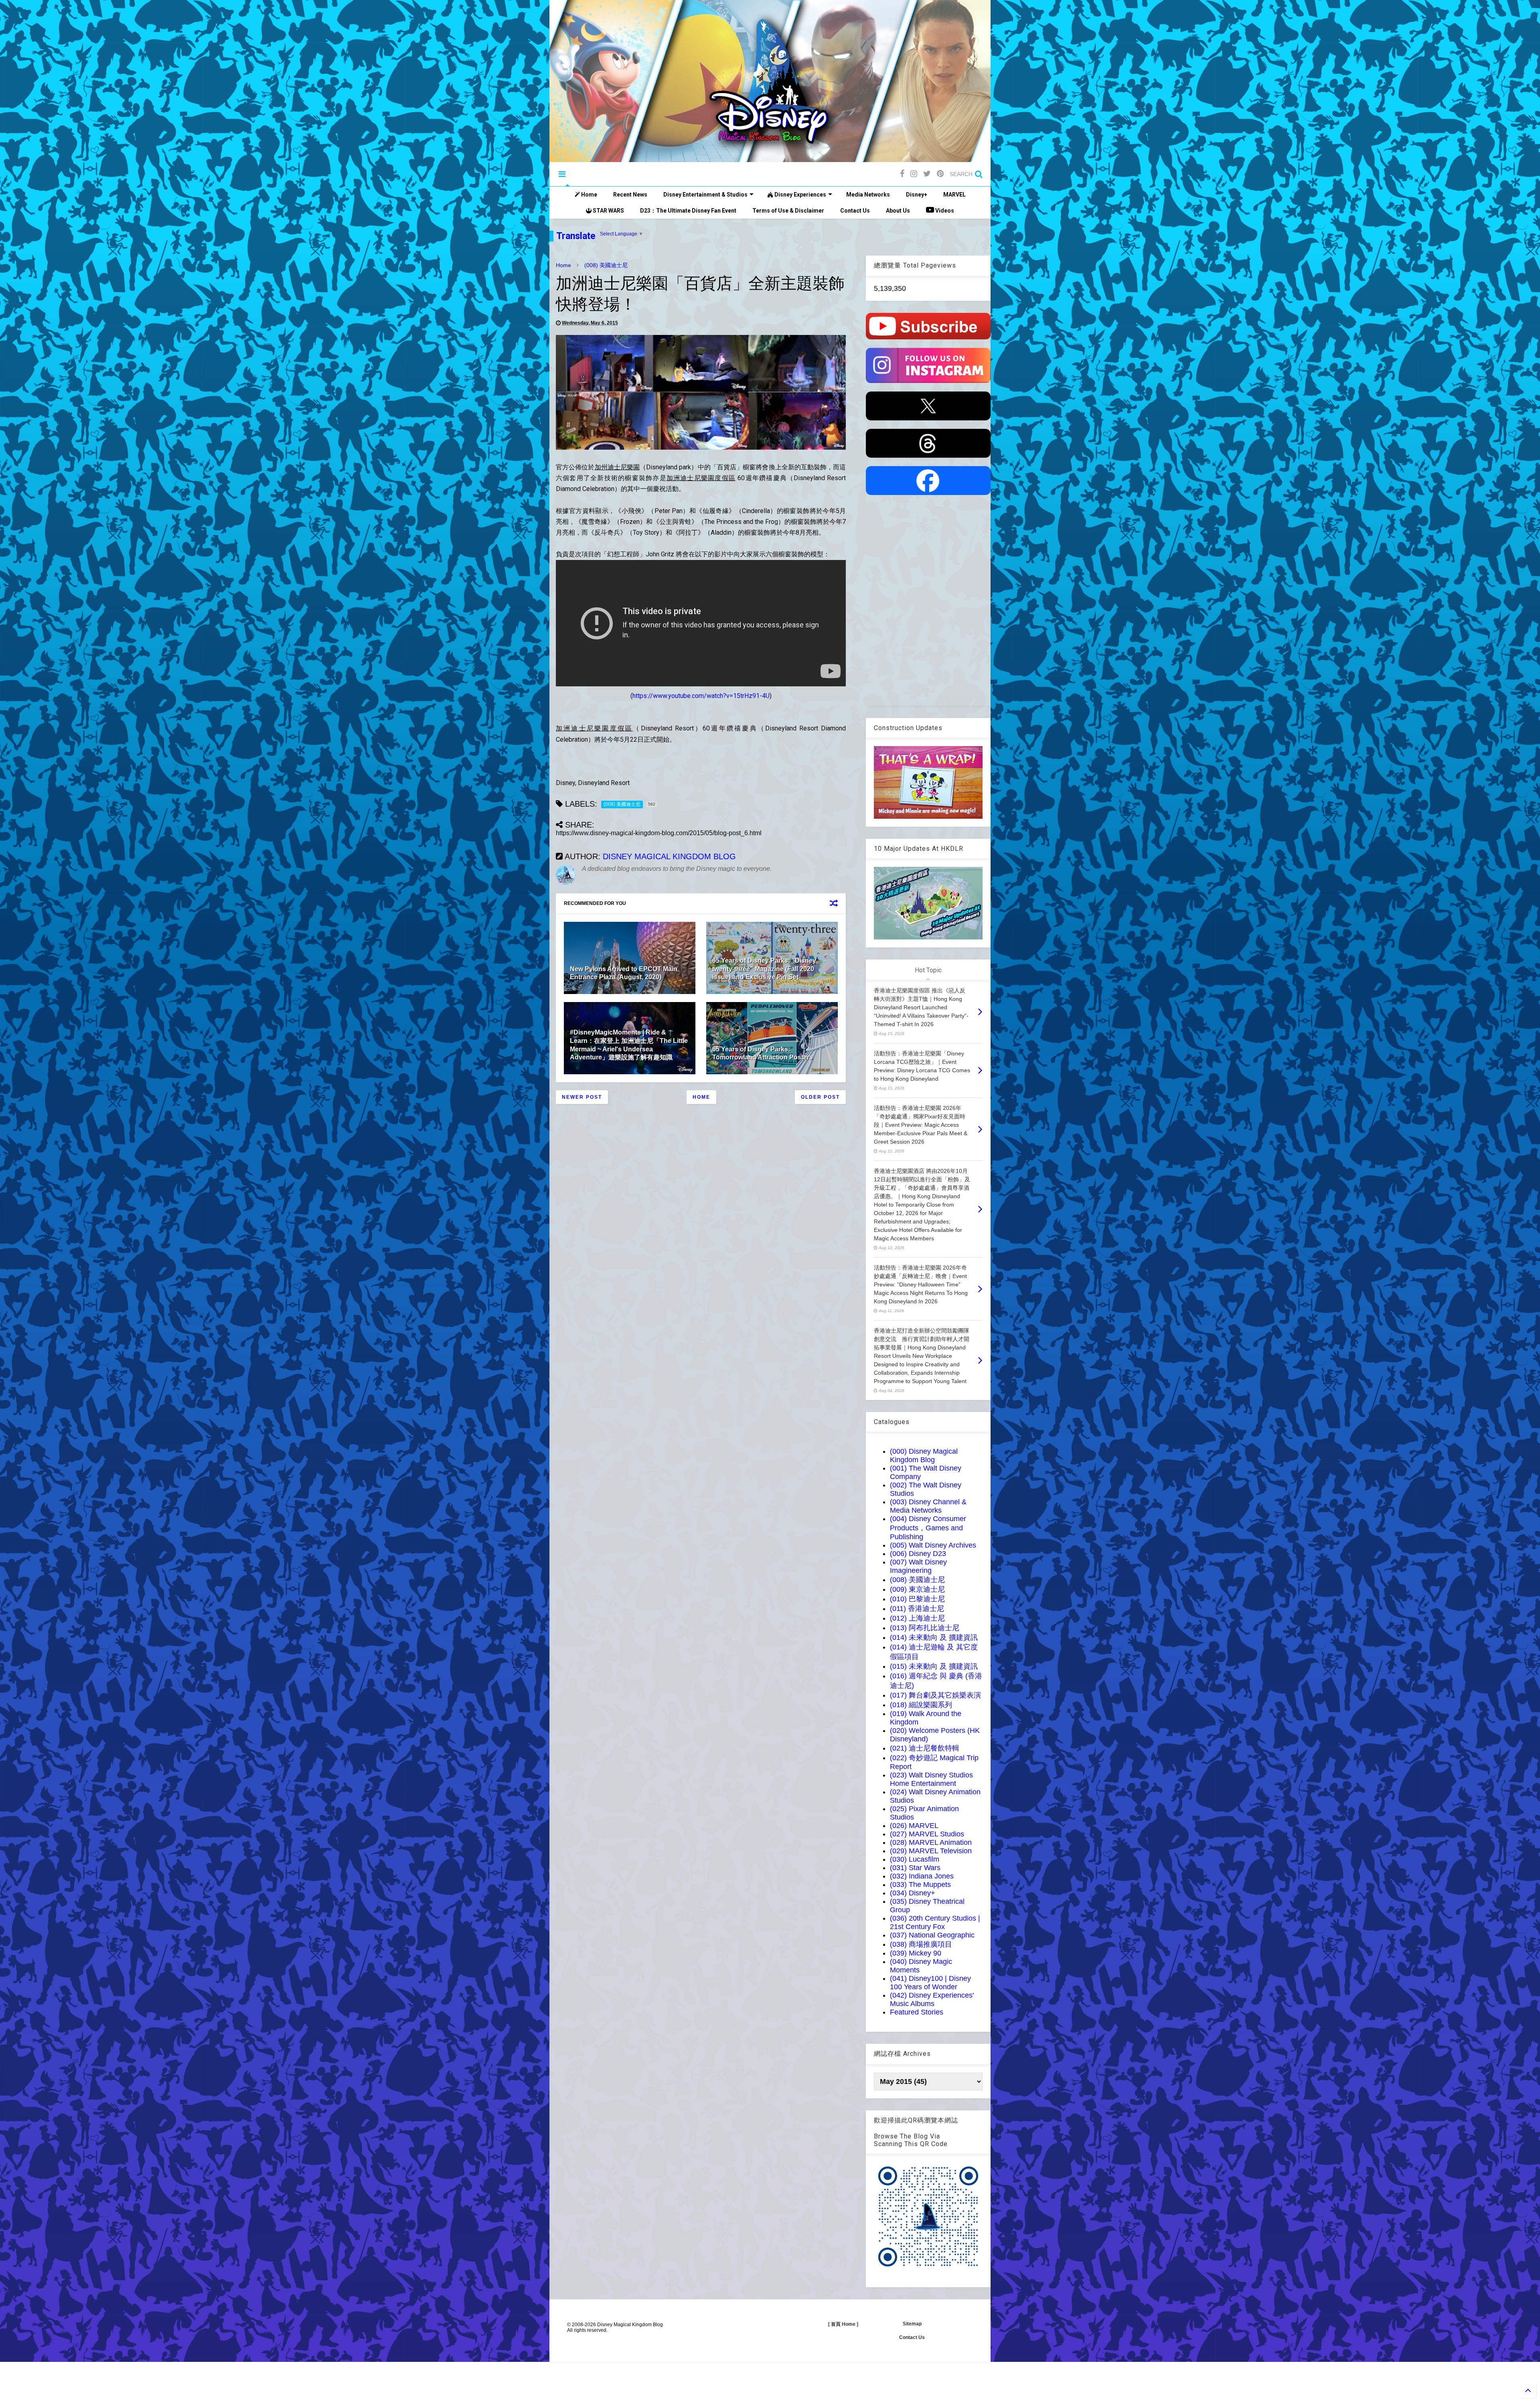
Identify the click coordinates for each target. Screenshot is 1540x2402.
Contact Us (855, 211)
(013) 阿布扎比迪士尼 (925, 1628)
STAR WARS (608, 211)
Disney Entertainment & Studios (705, 195)
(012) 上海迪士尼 (917, 1618)
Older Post (820, 1097)
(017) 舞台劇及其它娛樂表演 (935, 1695)
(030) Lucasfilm (915, 1859)
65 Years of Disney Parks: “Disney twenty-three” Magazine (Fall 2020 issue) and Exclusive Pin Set (764, 969)
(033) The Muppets (920, 1885)
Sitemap (912, 2324)
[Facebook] (902, 174)
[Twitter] (927, 174)
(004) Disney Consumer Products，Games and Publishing (928, 1528)
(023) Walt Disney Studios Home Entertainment (931, 1779)
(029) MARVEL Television (931, 1851)
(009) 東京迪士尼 (917, 1589)
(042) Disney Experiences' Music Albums (932, 1999)
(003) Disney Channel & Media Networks (928, 1506)
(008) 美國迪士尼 (606, 265)
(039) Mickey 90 (916, 1953)
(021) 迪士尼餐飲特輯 (925, 1748)
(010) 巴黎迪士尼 (917, 1599)
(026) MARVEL (914, 1826)
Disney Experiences (800, 195)
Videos (944, 211)
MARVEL (954, 195)
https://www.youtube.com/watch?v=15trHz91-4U (701, 696)
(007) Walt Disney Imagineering (918, 1566)
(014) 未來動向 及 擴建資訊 (934, 1637)
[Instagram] (914, 174)
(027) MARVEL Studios (927, 1834)
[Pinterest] (940, 174)
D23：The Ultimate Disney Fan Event (688, 211)
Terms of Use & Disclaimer (788, 211)
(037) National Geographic (932, 1935)
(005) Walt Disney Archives (933, 1545)
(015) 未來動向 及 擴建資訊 (934, 1666)
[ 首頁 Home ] (843, 2324)
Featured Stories (917, 2012)
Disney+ (917, 195)
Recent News (630, 195)
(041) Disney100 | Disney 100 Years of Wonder (930, 1983)
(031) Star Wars (915, 1868)
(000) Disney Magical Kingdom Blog (924, 1456)
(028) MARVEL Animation (931, 1842)
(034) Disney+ (913, 1893)
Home (589, 195)
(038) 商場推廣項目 (921, 1944)
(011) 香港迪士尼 (917, 1609)
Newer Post (582, 1097)
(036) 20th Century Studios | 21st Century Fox (935, 1922)
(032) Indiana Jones (922, 1876)
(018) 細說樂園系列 (921, 1705)
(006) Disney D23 (918, 1554)
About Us (898, 211)
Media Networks (868, 195)
